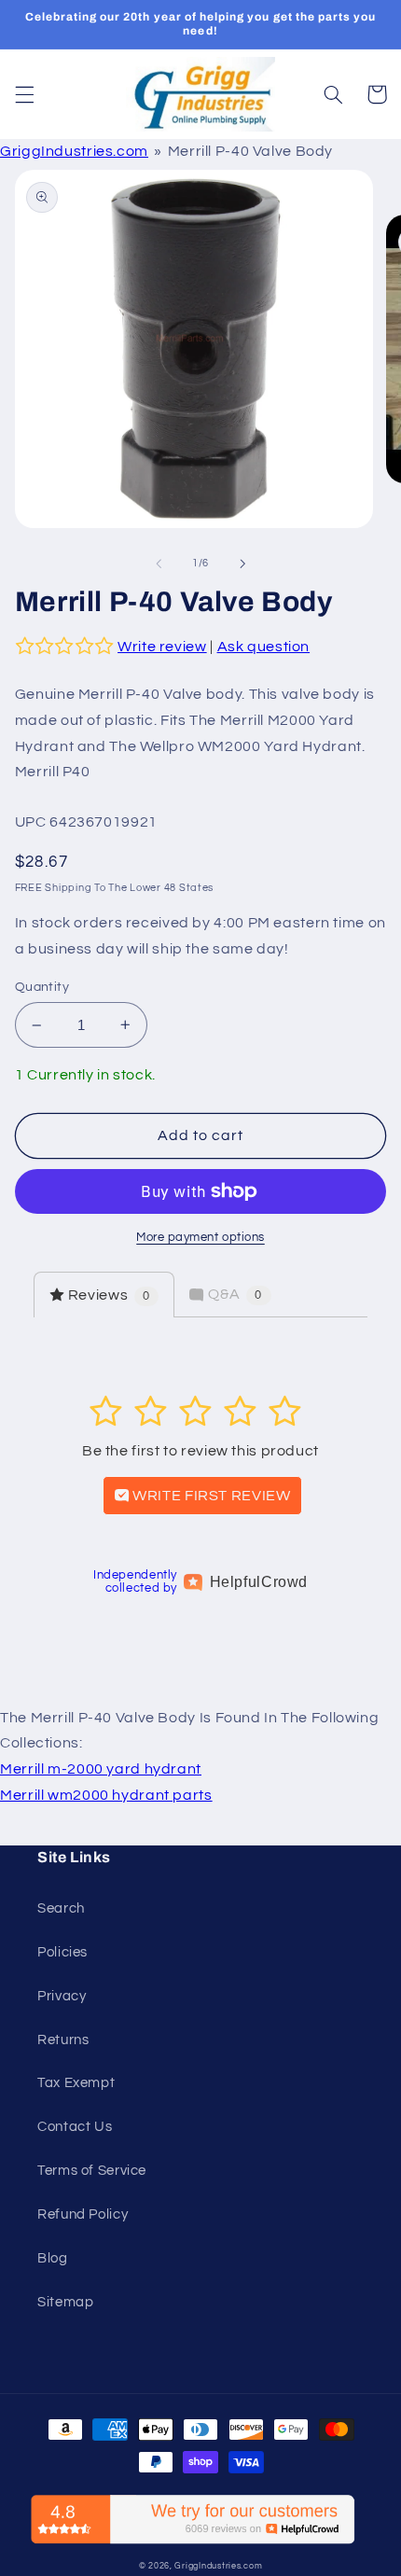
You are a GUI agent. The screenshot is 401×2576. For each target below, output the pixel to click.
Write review (162, 647)
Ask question (264, 647)
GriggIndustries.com (74, 151)
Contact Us (75, 2127)
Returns (63, 2040)
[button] (24, 94)
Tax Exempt (76, 2083)
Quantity (42, 987)
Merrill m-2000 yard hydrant (101, 1769)
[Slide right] (242, 564)
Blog (53, 2258)
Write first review (210, 1496)
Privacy (62, 1996)
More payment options (200, 1238)
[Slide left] (159, 564)
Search (61, 1908)
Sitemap (65, 2302)
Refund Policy (83, 2214)
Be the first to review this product (200, 1451)
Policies (62, 1952)
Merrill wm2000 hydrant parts (106, 1795)
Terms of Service (92, 2171)
